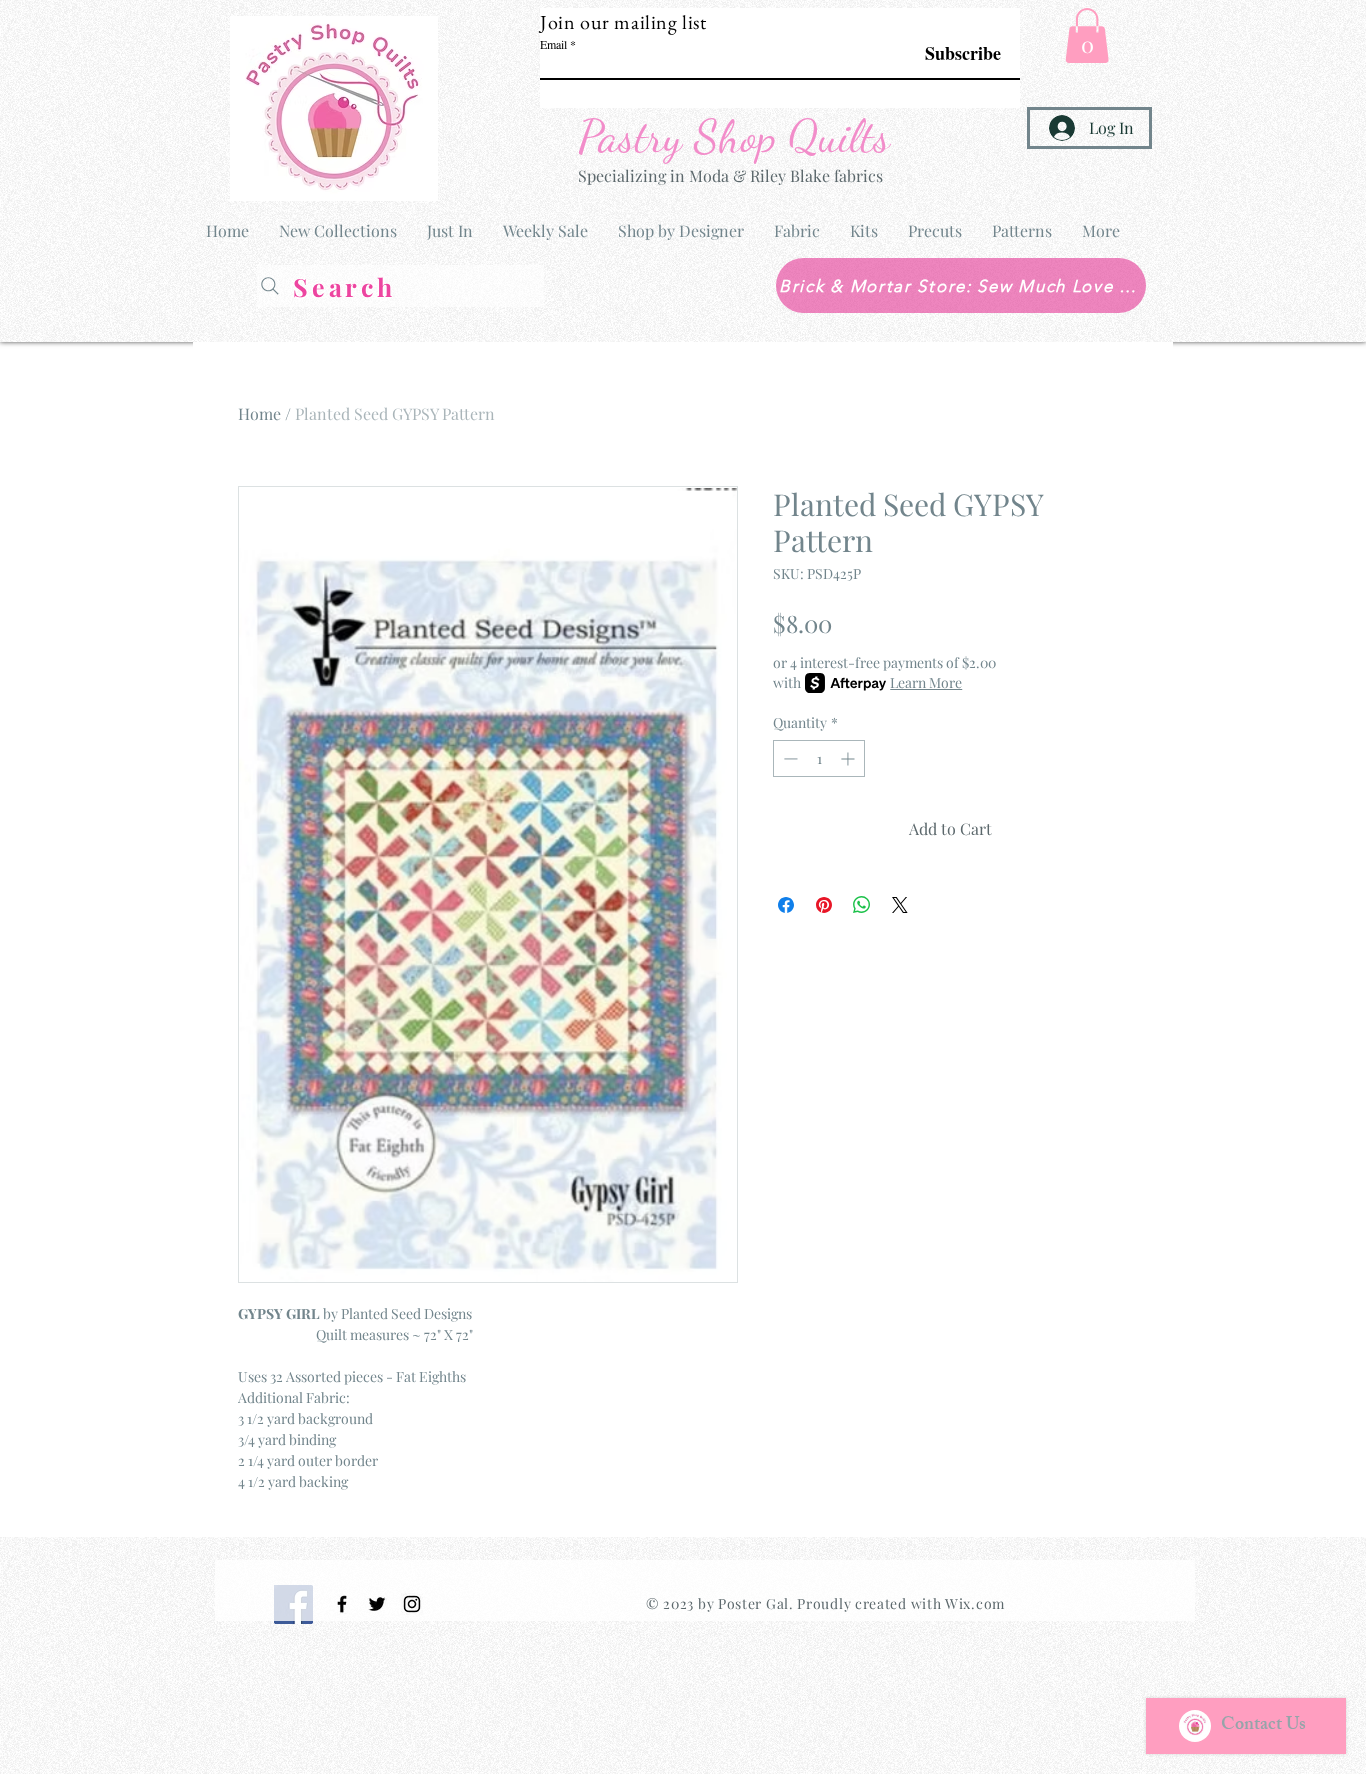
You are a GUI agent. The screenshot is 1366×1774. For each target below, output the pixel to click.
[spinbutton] (819, 758)
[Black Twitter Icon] (377, 1604)
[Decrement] (788, 758)
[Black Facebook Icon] (342, 1604)
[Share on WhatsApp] (862, 905)
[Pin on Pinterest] (824, 905)
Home (259, 413)
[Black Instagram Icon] (412, 1604)
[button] (1087, 35)
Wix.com (975, 1603)
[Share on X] (900, 905)
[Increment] (849, 758)
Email (553, 44)
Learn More (926, 682)
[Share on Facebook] (786, 905)
